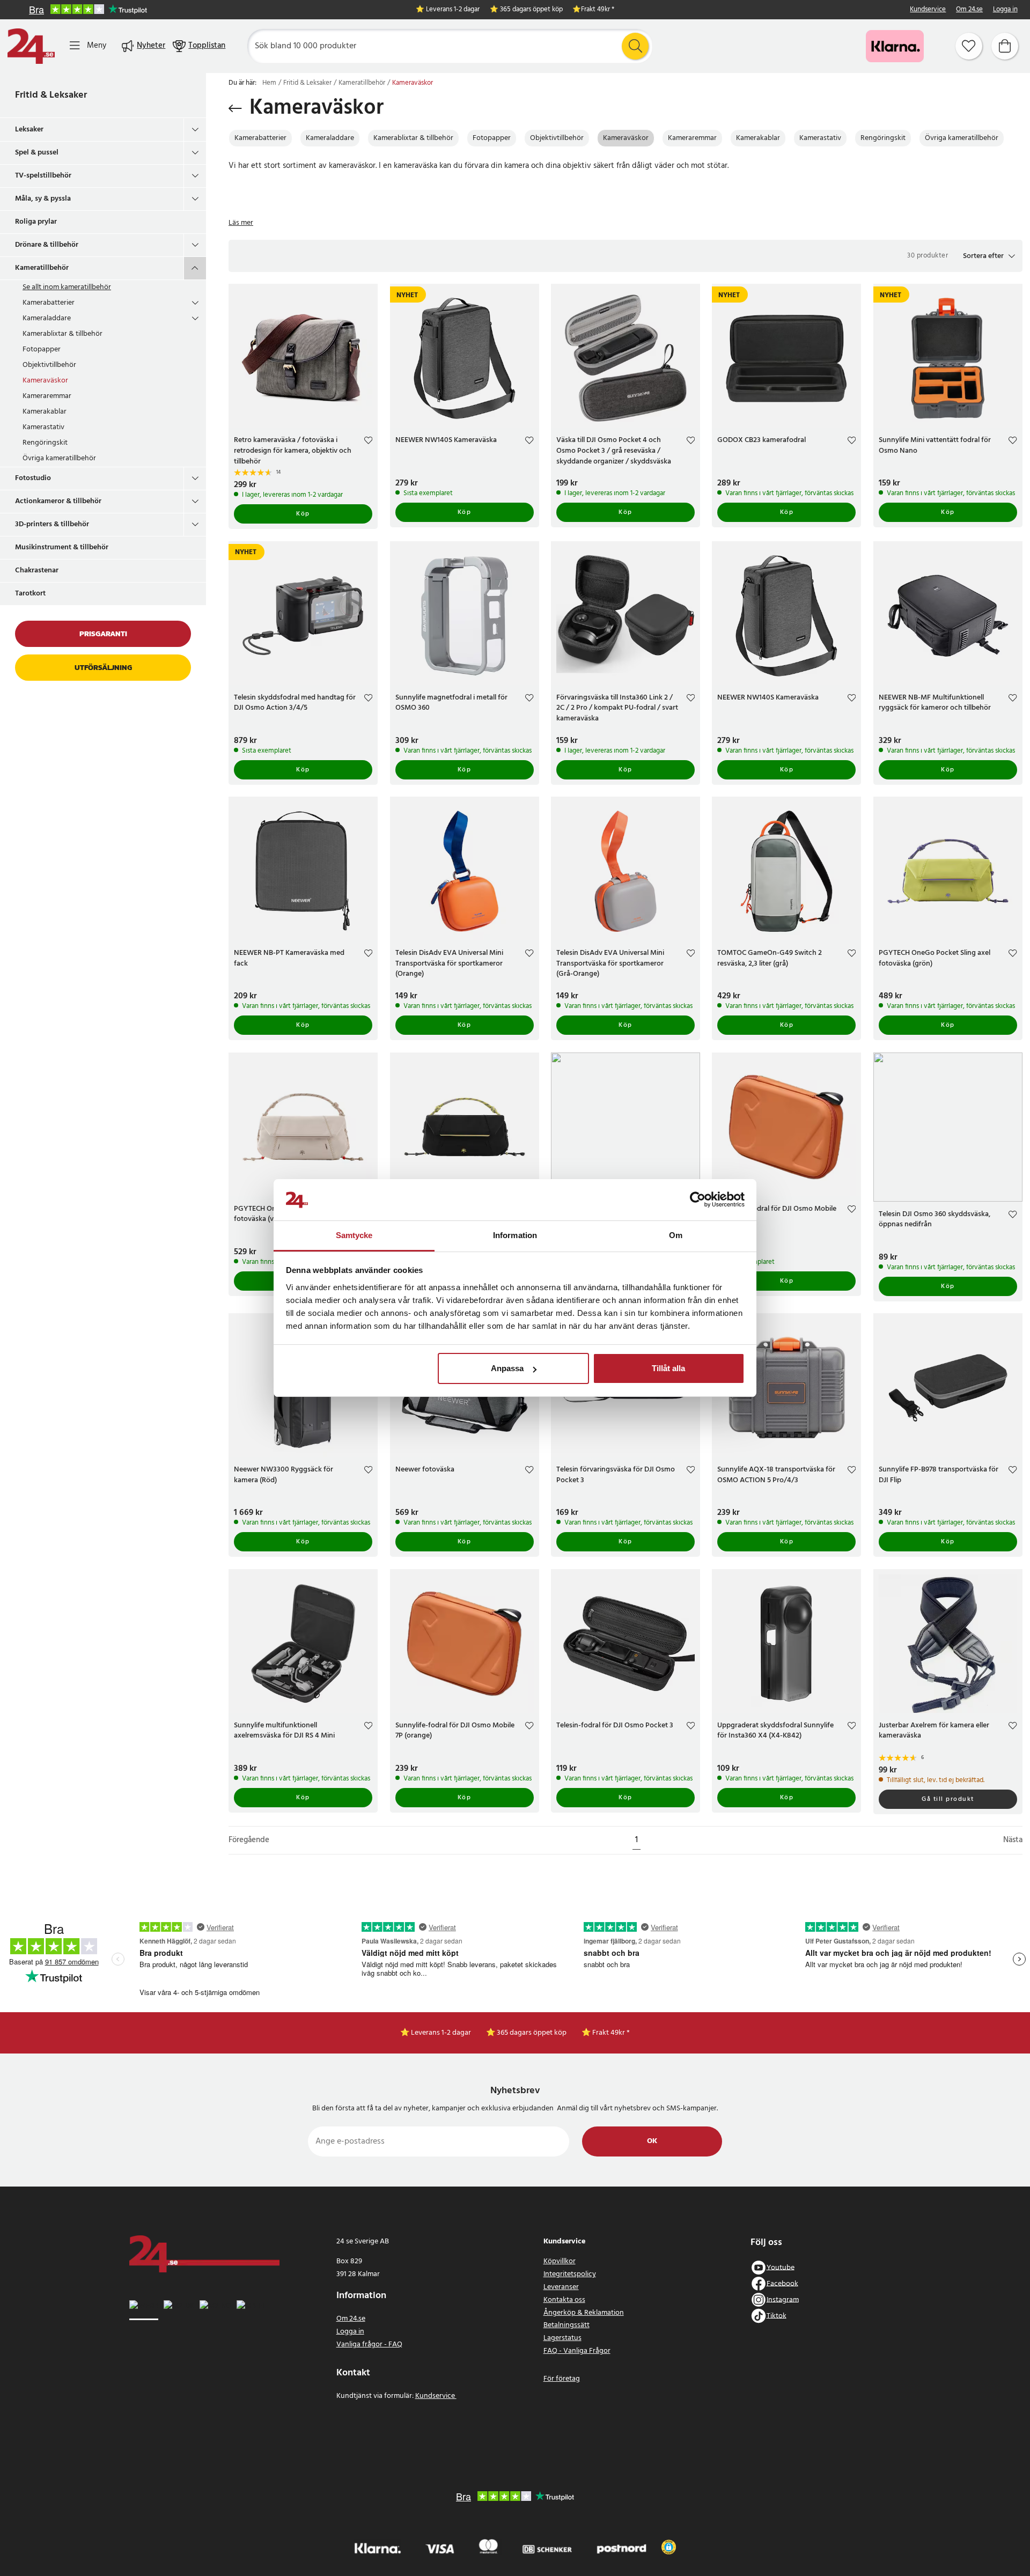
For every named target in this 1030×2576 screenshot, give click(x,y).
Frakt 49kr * (598, 10)
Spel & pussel (37, 153)
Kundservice (928, 10)
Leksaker (29, 130)
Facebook (782, 2283)
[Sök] (635, 46)
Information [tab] (515, 1235)
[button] (989, 256)
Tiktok (777, 2316)
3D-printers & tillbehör (52, 524)
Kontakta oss (564, 2300)
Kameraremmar (47, 396)
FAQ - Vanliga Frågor (577, 2351)
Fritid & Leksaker (51, 95)
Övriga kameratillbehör (59, 458)
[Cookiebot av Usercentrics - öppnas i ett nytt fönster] (698, 1200)
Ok (652, 2141)
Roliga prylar (36, 222)
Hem (269, 83)
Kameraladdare (47, 318)
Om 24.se (969, 10)
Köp (303, 514)
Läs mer (241, 223)
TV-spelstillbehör (43, 176)
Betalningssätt (566, 2325)
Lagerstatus (562, 2338)
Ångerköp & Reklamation (584, 2313)
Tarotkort (30, 594)
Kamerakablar (45, 412)
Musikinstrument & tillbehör (62, 547)
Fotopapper (42, 349)
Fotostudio (33, 478)
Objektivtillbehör (49, 365)
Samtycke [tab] (354, 1235)
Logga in (1005, 10)
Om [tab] (676, 1235)
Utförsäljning (103, 668)
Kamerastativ (43, 427)
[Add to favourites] (368, 442)
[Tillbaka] (235, 108)
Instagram (783, 2299)
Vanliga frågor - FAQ (369, 2345)
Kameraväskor (45, 381)
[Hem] (31, 46)
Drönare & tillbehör (47, 245)
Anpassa (507, 1368)
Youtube (781, 2267)
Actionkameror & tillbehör (58, 501)
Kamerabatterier (49, 303)
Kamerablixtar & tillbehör (62, 334)
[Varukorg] (1005, 46)
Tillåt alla (668, 1368)
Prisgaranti (103, 634)
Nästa (1013, 1840)
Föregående (249, 1840)
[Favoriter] (969, 46)
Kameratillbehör (42, 268)
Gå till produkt (948, 1799)
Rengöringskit (45, 443)
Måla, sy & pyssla (43, 199)
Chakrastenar (37, 571)
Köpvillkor (560, 2261)
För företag (562, 2379)
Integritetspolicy (570, 2274)
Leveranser (561, 2287)
